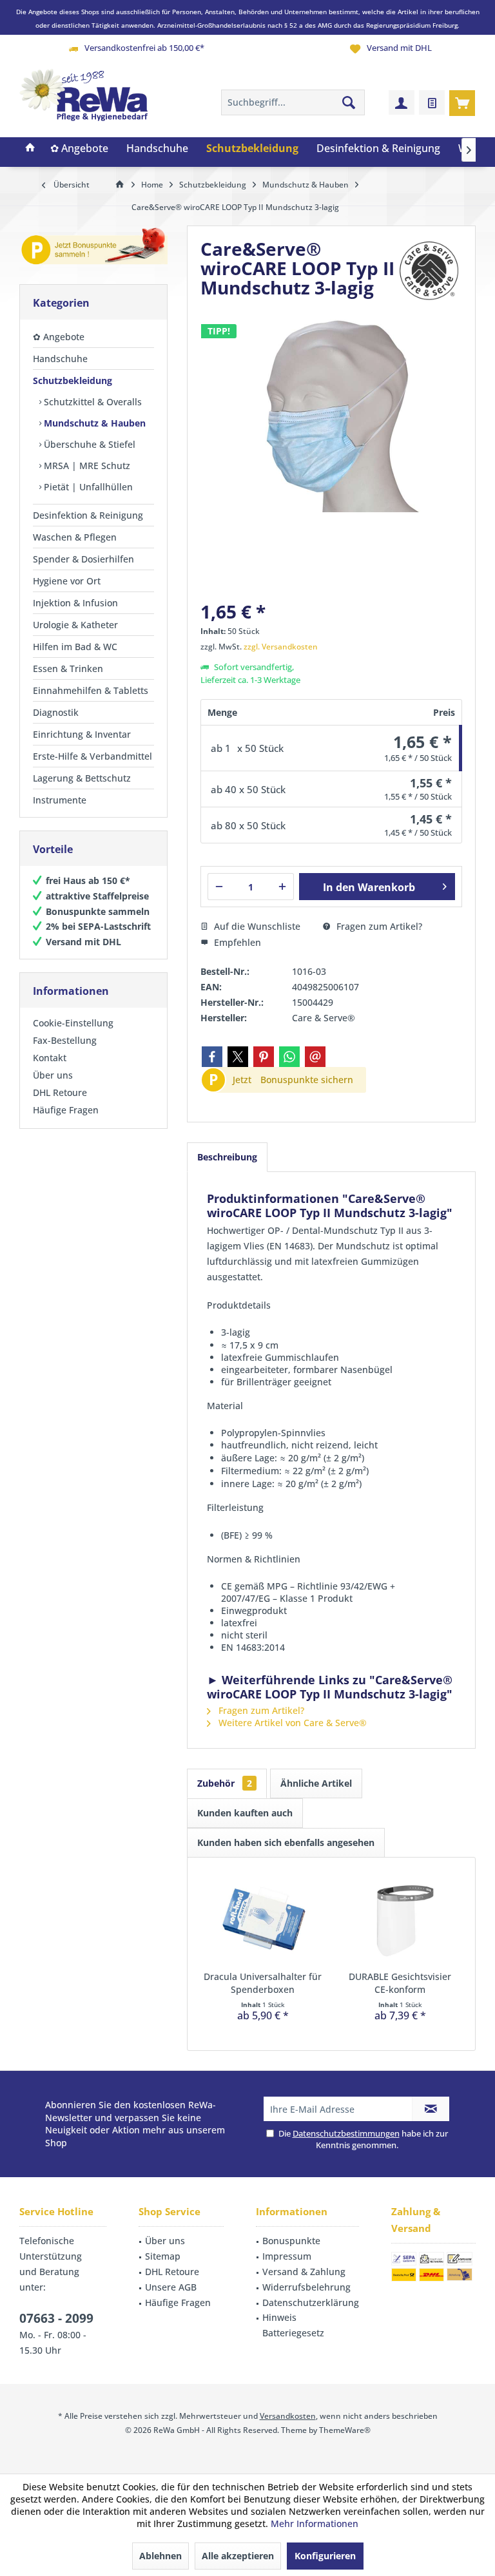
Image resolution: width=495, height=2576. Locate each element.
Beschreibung (227, 1157)
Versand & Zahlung (304, 2272)
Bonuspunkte (291, 2241)
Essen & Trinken (68, 668)
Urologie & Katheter (75, 625)
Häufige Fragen (66, 1110)
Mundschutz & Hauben (93, 423)
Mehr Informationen (315, 2523)
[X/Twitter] (238, 1057)
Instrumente (60, 800)
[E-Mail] (315, 1057)
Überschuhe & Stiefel (88, 444)
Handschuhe (60, 359)
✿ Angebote (59, 337)
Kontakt (50, 1058)
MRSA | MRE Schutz (86, 466)
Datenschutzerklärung (311, 2302)
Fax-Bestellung (65, 1040)
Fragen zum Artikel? (378, 926)
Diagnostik (56, 712)
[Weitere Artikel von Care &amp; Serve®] (430, 271)
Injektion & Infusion (75, 603)
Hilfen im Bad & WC (75, 647)
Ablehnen (160, 2556)
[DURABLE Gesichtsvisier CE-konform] (400, 1919)
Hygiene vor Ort (67, 581)
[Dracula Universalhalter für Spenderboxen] (263, 1919)
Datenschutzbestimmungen (346, 2133)
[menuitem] (462, 102)
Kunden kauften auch (245, 1813)
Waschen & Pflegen (75, 537)
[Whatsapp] (289, 1057)
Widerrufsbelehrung (306, 2287)
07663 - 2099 (56, 2318)
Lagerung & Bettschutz (82, 778)
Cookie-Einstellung (73, 1023)
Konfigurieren (325, 2556)
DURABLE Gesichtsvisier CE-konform (400, 1983)
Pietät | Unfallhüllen (87, 487)
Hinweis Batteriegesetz (293, 2325)
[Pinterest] (264, 1057)
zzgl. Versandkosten (281, 647)
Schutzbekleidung (73, 380)
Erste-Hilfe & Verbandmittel (92, 756)
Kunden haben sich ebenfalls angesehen (286, 1842)
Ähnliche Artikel (316, 1783)
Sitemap (163, 2256)
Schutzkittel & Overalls (92, 402)
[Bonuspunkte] (93, 248)
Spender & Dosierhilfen (83, 559)
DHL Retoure (60, 1092)
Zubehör (225, 1783)
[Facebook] (212, 1057)
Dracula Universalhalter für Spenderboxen (263, 1983)
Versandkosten (288, 2416)
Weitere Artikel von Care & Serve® (291, 1723)
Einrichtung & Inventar (82, 734)
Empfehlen (236, 942)
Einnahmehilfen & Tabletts (91, 690)
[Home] (30, 149)
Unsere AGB (171, 2287)
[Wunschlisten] (432, 102)
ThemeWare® (345, 2430)
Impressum (287, 2256)
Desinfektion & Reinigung (88, 515)
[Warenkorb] (462, 102)
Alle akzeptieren (238, 2556)
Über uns (53, 1075)
